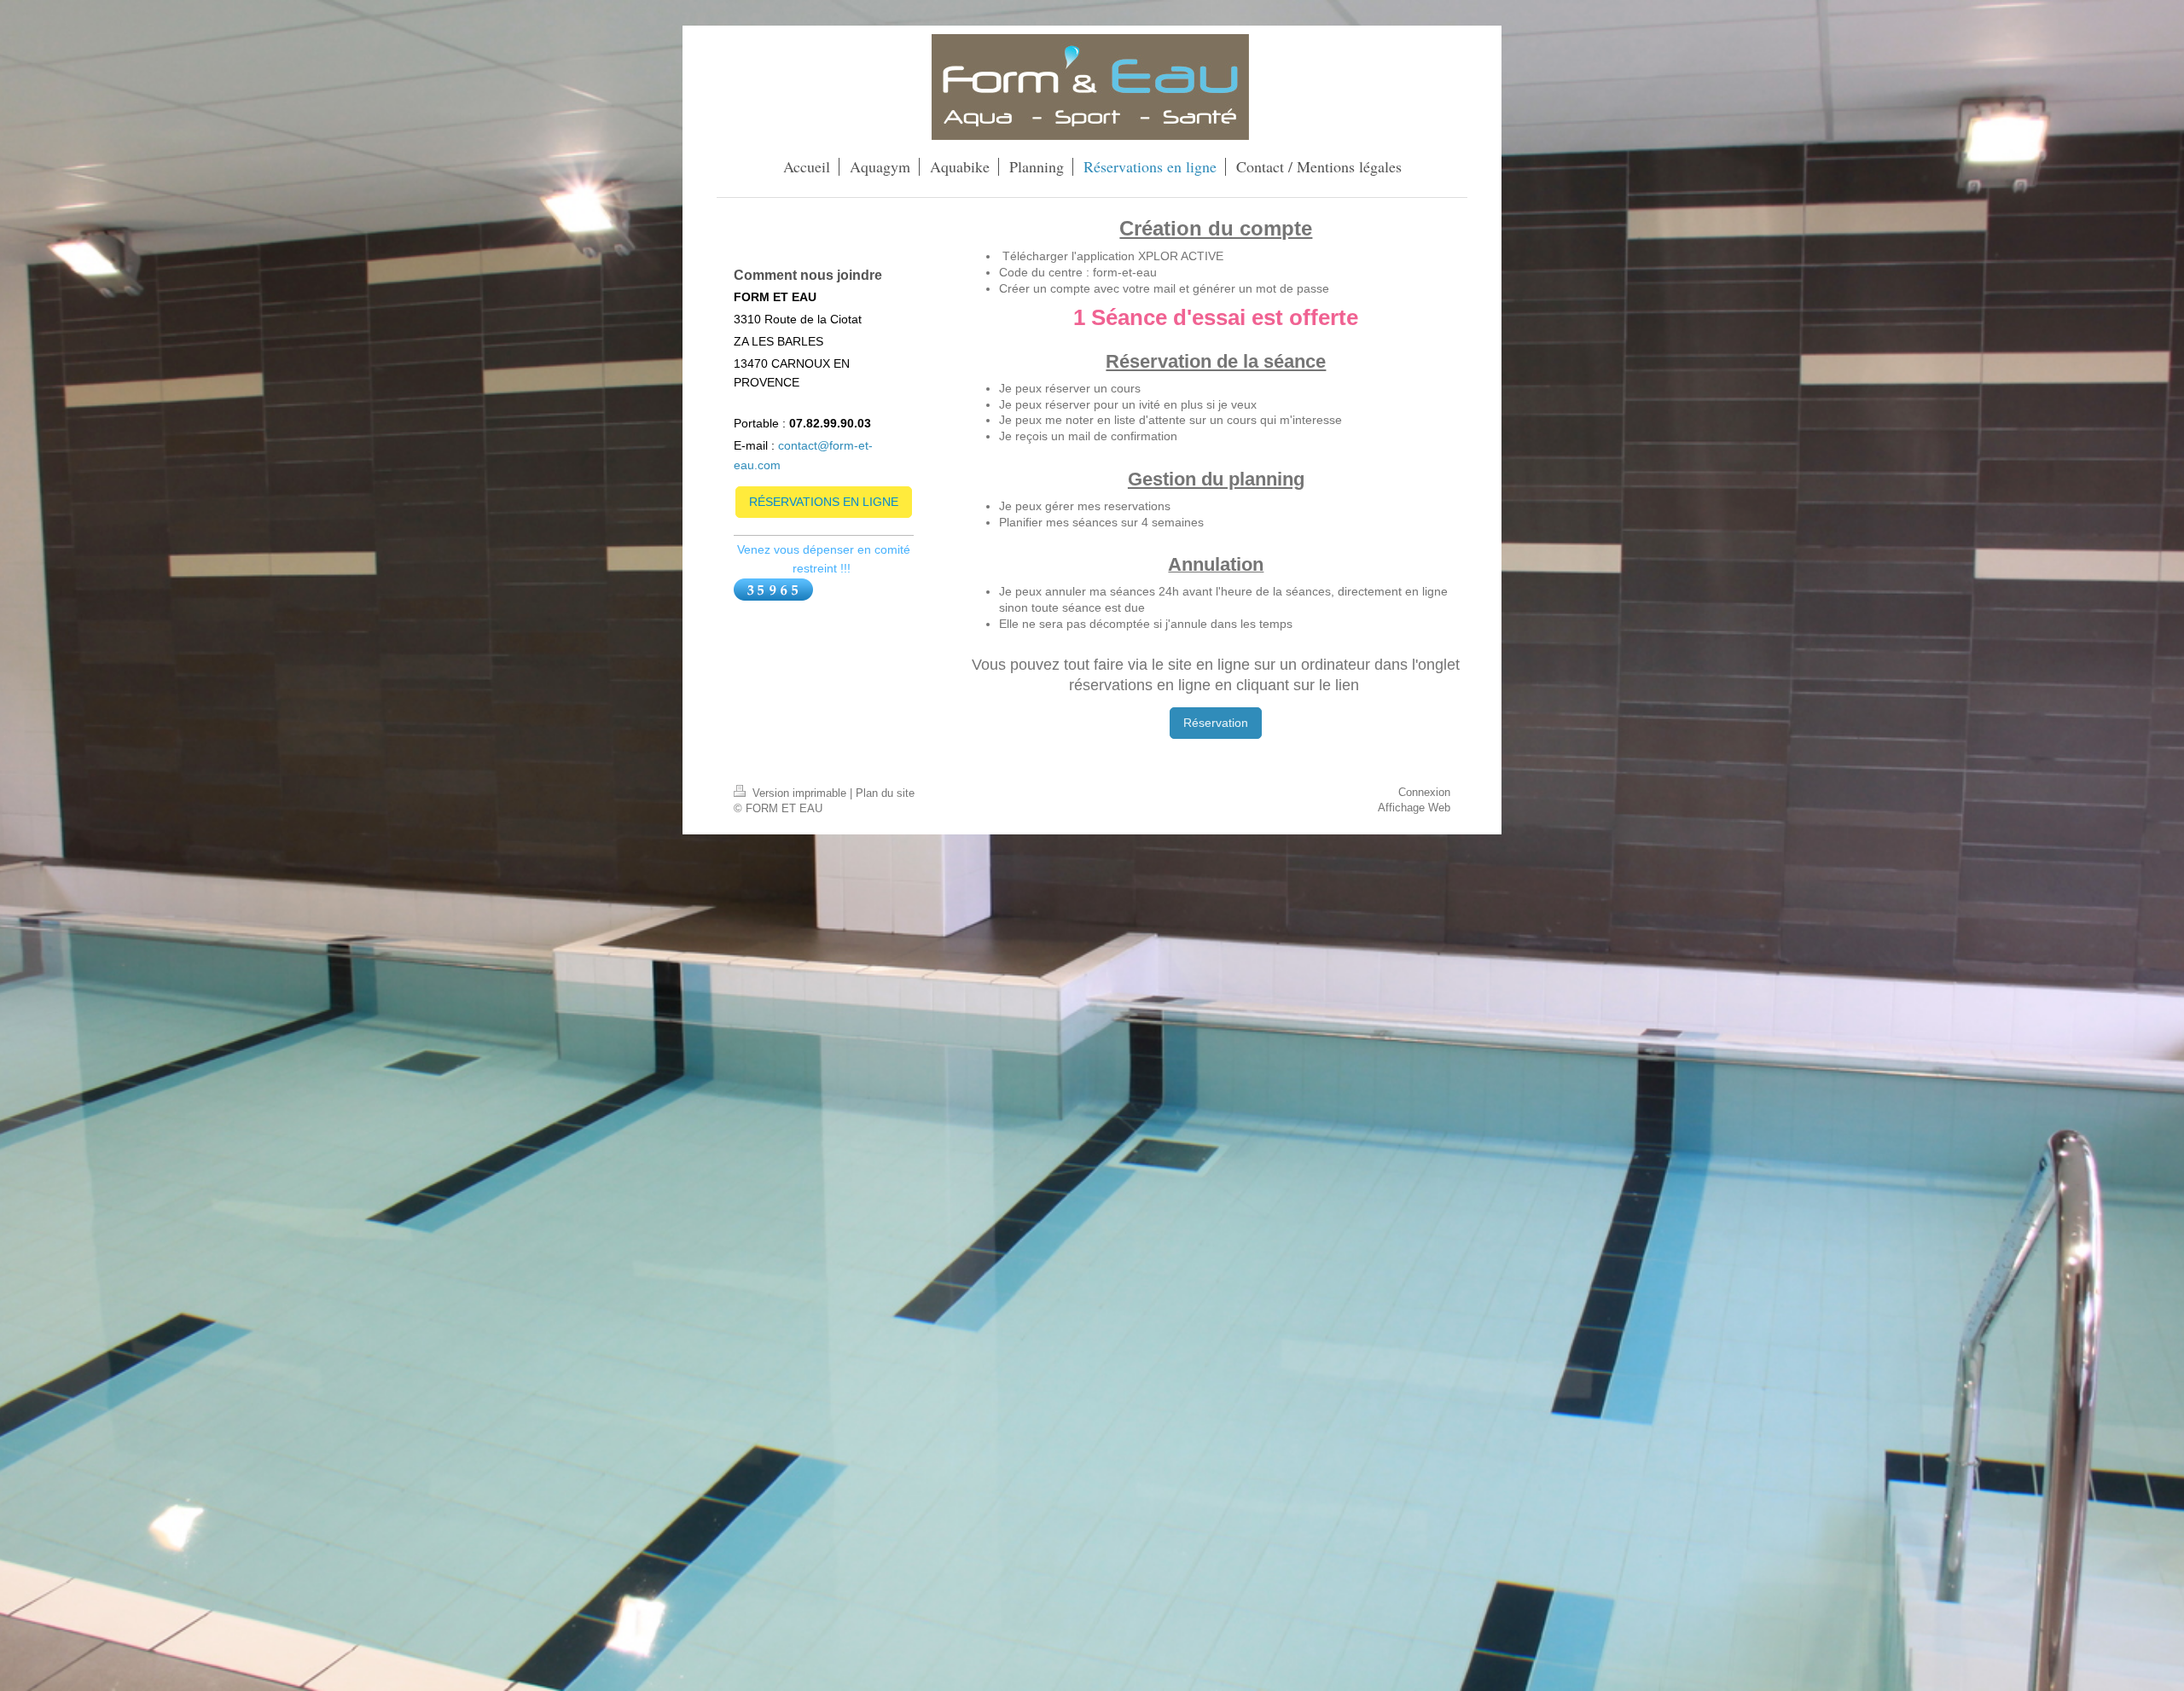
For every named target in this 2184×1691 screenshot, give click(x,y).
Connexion (1424, 792)
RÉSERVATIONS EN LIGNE (824, 502)
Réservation (1216, 723)
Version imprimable (799, 793)
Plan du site (885, 793)
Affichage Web (1414, 808)
